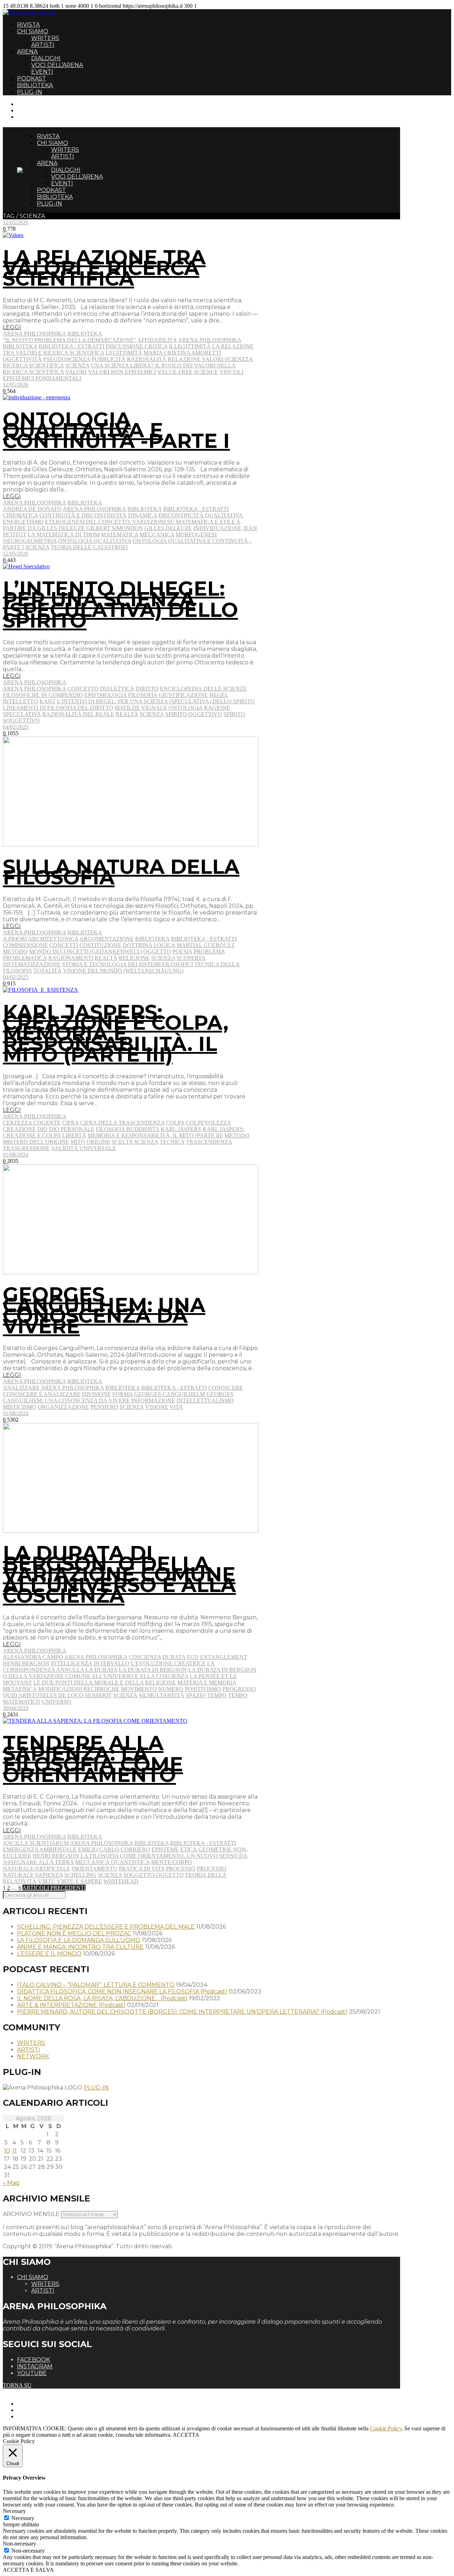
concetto (83, 689)
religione (134, 958)
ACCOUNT (31, 117)
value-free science (188, 372)
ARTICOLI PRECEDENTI (54, 1888)
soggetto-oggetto (154, 1875)
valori (76, 372)
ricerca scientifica (33, 365)
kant (48, 701)
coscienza (145, 1657)
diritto (147, 689)
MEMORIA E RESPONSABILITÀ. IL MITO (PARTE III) (155, 1135)
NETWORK (33, 2056)
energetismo (23, 522)
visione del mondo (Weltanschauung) (123, 971)
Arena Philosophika (34, 334)
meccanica (157, 535)
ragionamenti (71, 958)
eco (193, 1657)
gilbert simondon (115, 528)
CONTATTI (31, 104)
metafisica (20, 1689)
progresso (239, 1689)
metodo (15, 952)
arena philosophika (210, 340)
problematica (25, 958)
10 (7, 2151)
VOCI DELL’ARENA (57, 65)
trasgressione (26, 1148)
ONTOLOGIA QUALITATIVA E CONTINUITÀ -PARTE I (116, 430)
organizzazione (63, 1407)
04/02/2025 (16, 727)
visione (157, 1407)
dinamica (143, 515)
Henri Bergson (26, 1663)
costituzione (100, 945)
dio (42, 1129)
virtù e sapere (79, 1881)
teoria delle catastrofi (89, 547)
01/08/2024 (16, 1155)
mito (78, 1142)
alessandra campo (33, 1657)
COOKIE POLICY (39, 2416)
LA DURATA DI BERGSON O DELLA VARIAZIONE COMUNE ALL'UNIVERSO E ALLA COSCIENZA (130, 1673)
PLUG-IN (30, 92)
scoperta (191, 958)
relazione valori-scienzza (210, 359)
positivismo (203, 1689)
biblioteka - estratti (71, 346)
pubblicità (109, 359)
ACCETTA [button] (186, 2435)
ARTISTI (43, 45)
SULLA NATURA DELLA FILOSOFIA (121, 872)
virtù (47, 1881)
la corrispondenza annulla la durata (109, 1667)
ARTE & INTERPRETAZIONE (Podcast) (71, 2005)
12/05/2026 (16, 222)
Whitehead (121, 1881)
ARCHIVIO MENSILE (31, 2214)
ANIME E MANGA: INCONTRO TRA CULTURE (80, 1947)
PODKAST (32, 78)
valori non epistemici (122, 372)
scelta (122, 1142)
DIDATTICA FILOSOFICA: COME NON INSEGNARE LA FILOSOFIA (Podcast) (122, 1992)
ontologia (186, 708)
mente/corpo (171, 1862)
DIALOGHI (46, 58)
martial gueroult (206, 945)
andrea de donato (32, 509)
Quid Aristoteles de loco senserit (57, 1695)
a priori (15, 939)
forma (123, 1394)
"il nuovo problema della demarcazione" (70, 340)
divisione (96, 1394)
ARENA (27, 52)
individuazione (217, 528)
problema (209, 952)
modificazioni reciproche (79, 1689)
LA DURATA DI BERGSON (153, 1670)
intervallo (112, 1663)
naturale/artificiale (37, 1869)
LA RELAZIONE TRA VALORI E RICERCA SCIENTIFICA (104, 268)
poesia (182, 952)
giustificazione (183, 695)
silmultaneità (162, 1695)
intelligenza (71, 1663)
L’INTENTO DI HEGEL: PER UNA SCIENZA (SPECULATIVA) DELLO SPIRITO (120, 604)
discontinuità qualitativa (201, 515)
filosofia (143, 695)
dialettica (117, 689)
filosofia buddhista (128, 1129)
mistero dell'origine (36, 1142)
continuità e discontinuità (83, 515)
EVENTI (42, 72)
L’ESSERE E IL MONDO (49, 1954)
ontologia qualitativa (95, 541)
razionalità (147, 359)
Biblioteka (85, 334)
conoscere (226, 1388)
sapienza (49, 1875)
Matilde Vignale (141, 708)
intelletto (20, 701)
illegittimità (190, 346)
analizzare (21, 1388)
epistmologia (106, 695)
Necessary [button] (14, 2511)
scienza (77, 365)
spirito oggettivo (194, 714)
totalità (48, 971)
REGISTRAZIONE (40, 110)
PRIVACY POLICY (40, 2410)
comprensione (25, 945)
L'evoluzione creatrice (168, 1663)
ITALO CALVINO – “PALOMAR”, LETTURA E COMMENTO (96, 1985)
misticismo (20, 1407)
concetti (64, 945)
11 (15, 2151)
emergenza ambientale (40, 1849)
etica (189, 1849)
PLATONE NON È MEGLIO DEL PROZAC (74, 1933)
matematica (120, 535)
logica (164, 945)
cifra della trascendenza (122, 1123)
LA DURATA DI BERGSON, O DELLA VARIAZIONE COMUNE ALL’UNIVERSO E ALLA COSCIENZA (119, 1574)
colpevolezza (208, 1123)
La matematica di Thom (64, 535)
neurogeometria (30, 541)
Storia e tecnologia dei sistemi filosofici (128, 964)
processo (181, 1869)
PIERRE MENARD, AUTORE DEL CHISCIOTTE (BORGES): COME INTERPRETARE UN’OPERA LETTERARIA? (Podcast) (182, 2012)
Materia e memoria (207, 1683)
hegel (219, 695)
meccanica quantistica (112, 1862)
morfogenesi (196, 535)
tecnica (172, 1142)
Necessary (23, 2518)
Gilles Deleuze (168, 528)
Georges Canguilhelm (170, 1394)
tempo (217, 1695)
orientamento (95, 1869)
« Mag (11, 2183)
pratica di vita (142, 1869)
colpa (175, 1123)
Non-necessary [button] (20, 2544)
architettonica (53, 939)
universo (57, 1702)
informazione (153, 1401)
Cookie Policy (386, 2428)
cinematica (20, 515)
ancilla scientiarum (36, 1843)
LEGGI (12, 327)
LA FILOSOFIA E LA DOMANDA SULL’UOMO (79, 1940)
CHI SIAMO (33, 31)
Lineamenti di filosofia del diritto (58, 708)
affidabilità (157, 340)
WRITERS (45, 38)
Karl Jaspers (181, 1129)
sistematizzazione (32, 964)
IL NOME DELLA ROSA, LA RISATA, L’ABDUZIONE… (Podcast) (102, 1998)
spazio (196, 1695)
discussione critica (137, 346)
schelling (80, 1875)
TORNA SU (17, 2385)
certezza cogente (32, 1123)
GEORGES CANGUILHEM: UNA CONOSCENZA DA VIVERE (104, 1310)
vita (176, 1407)
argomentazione (107, 939)
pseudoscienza (67, 359)
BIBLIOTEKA (35, 85)
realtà (127, 714)
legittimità (124, 353)
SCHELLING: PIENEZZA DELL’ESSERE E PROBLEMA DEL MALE (106, 1927)
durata (174, 1657)
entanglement (224, 1657)
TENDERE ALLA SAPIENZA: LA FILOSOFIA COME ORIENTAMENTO (93, 1759)
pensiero (104, 1407)
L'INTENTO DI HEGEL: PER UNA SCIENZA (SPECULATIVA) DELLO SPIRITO (156, 701)
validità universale (84, 1148)
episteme (165, 1849)
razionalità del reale (78, 714)
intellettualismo (205, 1401)
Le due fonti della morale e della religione (105, 1683)
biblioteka (20, 346)
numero (171, 1689)
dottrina (137, 945)
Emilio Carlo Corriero (114, 1849)
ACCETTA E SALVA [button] (28, 2570)
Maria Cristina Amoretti (182, 353)
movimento (139, 1689)
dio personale (72, 1129)
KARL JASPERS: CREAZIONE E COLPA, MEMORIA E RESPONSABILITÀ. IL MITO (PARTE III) (116, 1033)
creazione (19, 1129)
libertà (74, 1135)
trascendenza (209, 1142)
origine (98, 1142)
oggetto (157, 952)
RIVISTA (28, 25)
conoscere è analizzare (42, 1394)
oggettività (22, 359)
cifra (70, 1123)
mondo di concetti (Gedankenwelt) (85, 952)
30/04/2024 (16, 1708)
